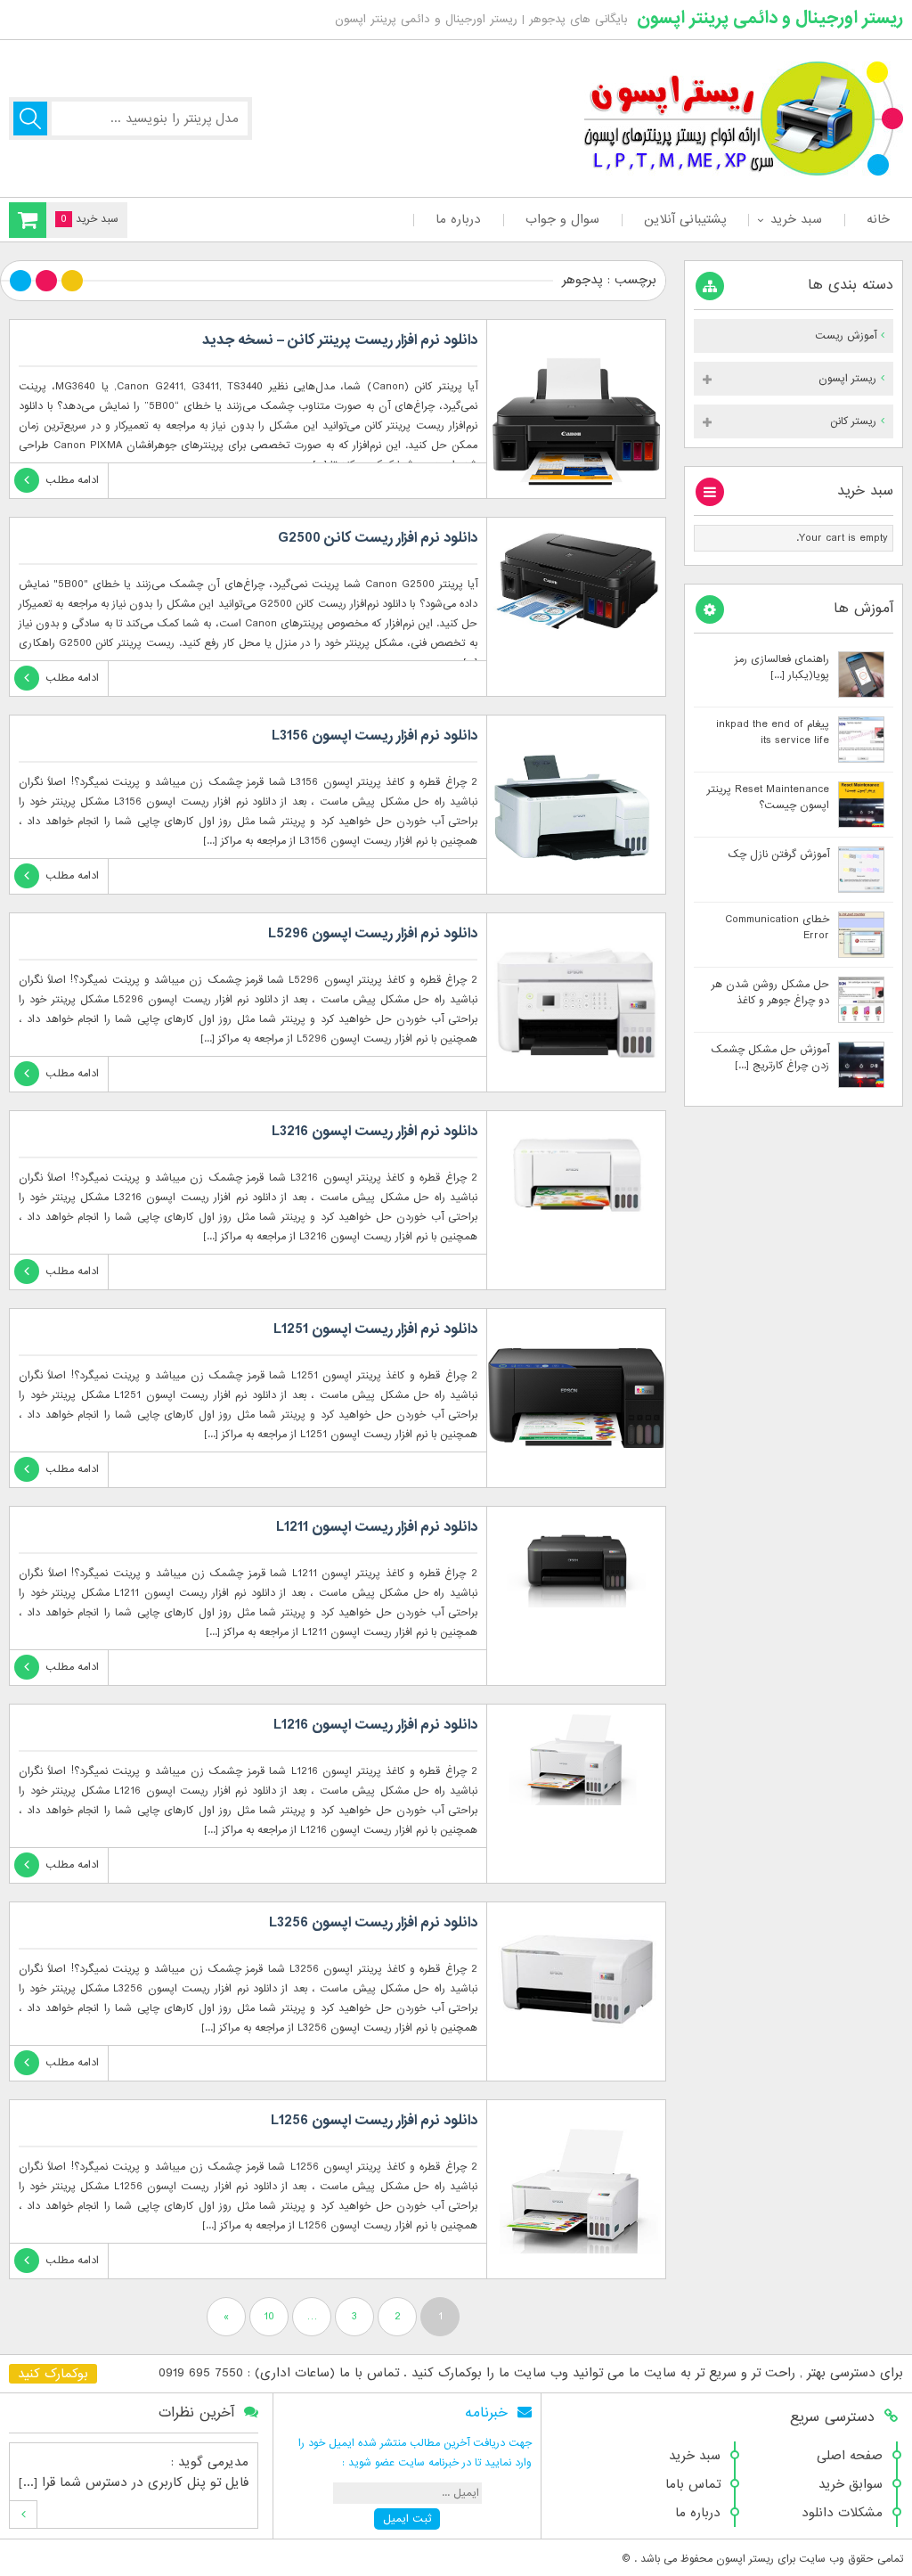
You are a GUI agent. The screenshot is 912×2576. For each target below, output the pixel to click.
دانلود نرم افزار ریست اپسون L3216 (375, 1132)
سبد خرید (796, 219)
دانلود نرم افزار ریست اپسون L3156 (375, 736)
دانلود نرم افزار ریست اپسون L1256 (374, 2121)
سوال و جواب (562, 219)
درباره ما (458, 219)
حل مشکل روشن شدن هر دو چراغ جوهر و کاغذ (770, 993)
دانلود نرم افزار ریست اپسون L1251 (375, 1329)
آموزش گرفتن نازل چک (778, 855)
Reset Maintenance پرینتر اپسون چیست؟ (768, 797)
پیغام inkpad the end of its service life (773, 732)
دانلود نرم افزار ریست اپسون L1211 (377, 1527)
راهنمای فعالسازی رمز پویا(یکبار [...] (782, 667)
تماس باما (693, 2484)
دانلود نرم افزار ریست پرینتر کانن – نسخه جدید (340, 340)
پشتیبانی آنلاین (685, 219)
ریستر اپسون (847, 379)
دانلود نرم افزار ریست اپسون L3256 (373, 1923)
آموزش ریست (846, 336)
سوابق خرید (851, 2484)
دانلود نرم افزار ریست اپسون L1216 (375, 1725)
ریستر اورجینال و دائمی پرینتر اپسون (770, 18)
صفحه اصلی (850, 2456)
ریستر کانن (853, 421)
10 (269, 2317)
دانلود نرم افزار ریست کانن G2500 (378, 538)
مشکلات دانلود (842, 2513)
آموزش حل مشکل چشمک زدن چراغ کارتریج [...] (770, 1058)
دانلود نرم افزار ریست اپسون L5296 (373, 934)
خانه (878, 219)
